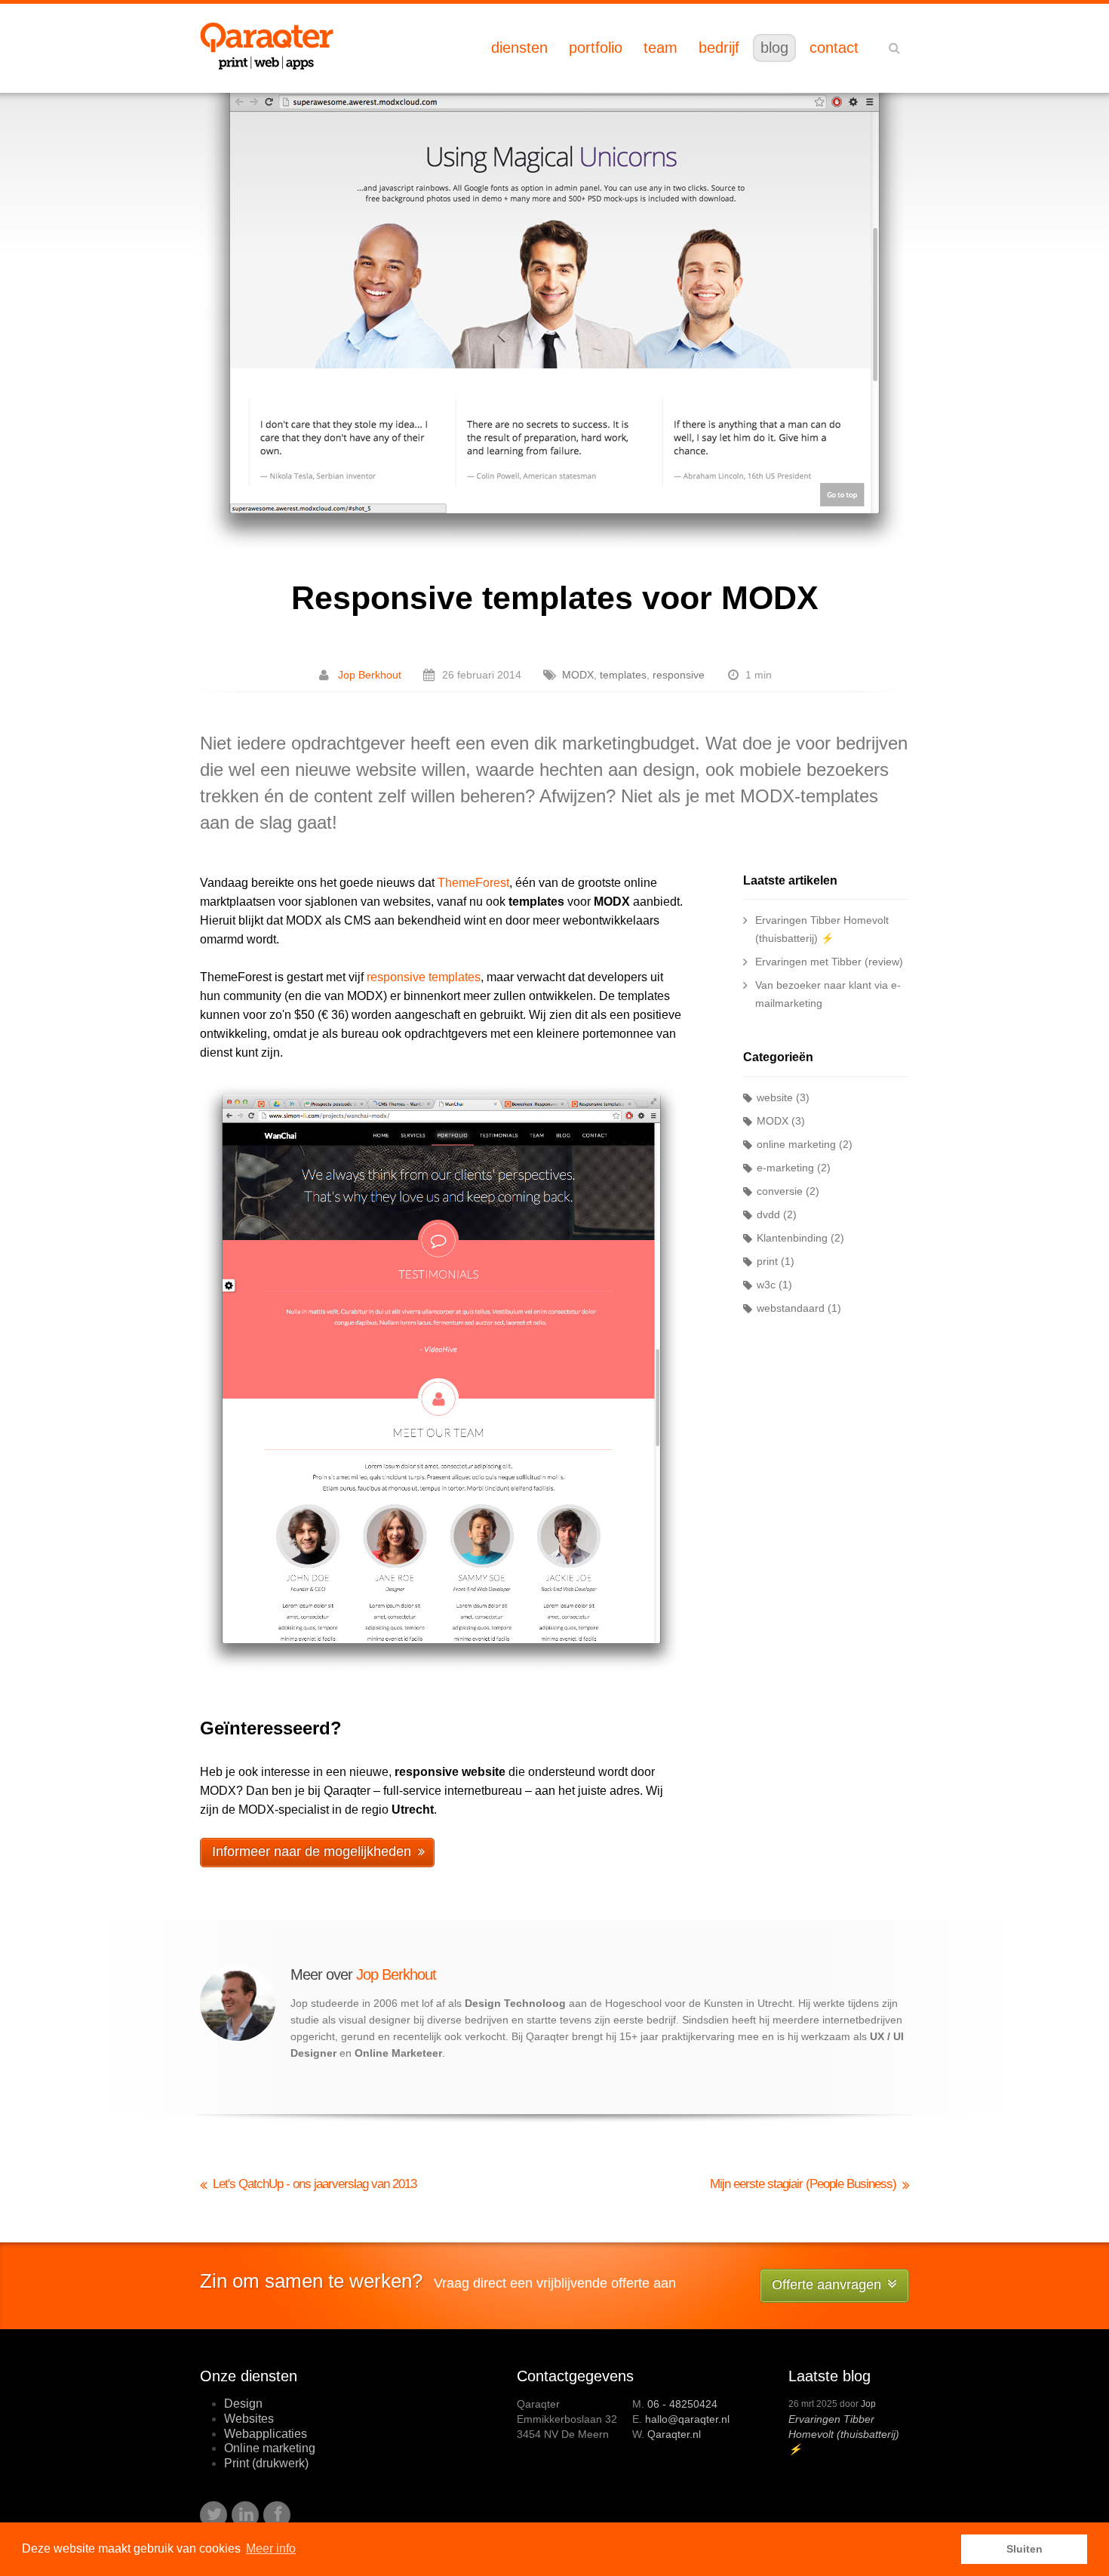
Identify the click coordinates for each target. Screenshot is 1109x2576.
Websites (249, 2419)
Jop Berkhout (370, 675)
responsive (679, 675)
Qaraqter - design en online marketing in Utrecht (267, 46)
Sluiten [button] (1025, 2549)
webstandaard (791, 1308)
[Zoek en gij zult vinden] (894, 48)
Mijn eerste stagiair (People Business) (803, 2184)
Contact (834, 48)
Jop (868, 2404)
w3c (766, 1285)
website (775, 1097)
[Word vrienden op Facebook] (277, 2515)
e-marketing (785, 1168)
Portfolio (596, 48)
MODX (578, 675)
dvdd (768, 1214)
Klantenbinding (792, 1238)
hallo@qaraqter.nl (687, 2419)
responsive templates (424, 977)
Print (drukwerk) (266, 2463)
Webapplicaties (266, 2434)
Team (660, 48)
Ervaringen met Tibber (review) (829, 962)
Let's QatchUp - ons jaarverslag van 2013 (315, 2184)
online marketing (796, 1144)
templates (623, 675)
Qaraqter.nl (674, 2434)
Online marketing (270, 2448)
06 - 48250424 (682, 2404)
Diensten (519, 48)
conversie (780, 1191)
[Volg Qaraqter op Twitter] (214, 2515)
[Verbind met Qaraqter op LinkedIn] (245, 2515)
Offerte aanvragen (826, 2285)
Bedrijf (719, 48)
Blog (774, 48)
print (767, 1261)
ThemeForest (473, 883)
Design (243, 2404)
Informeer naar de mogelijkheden (312, 1851)
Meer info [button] (271, 2548)
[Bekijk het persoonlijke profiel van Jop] (238, 2037)
